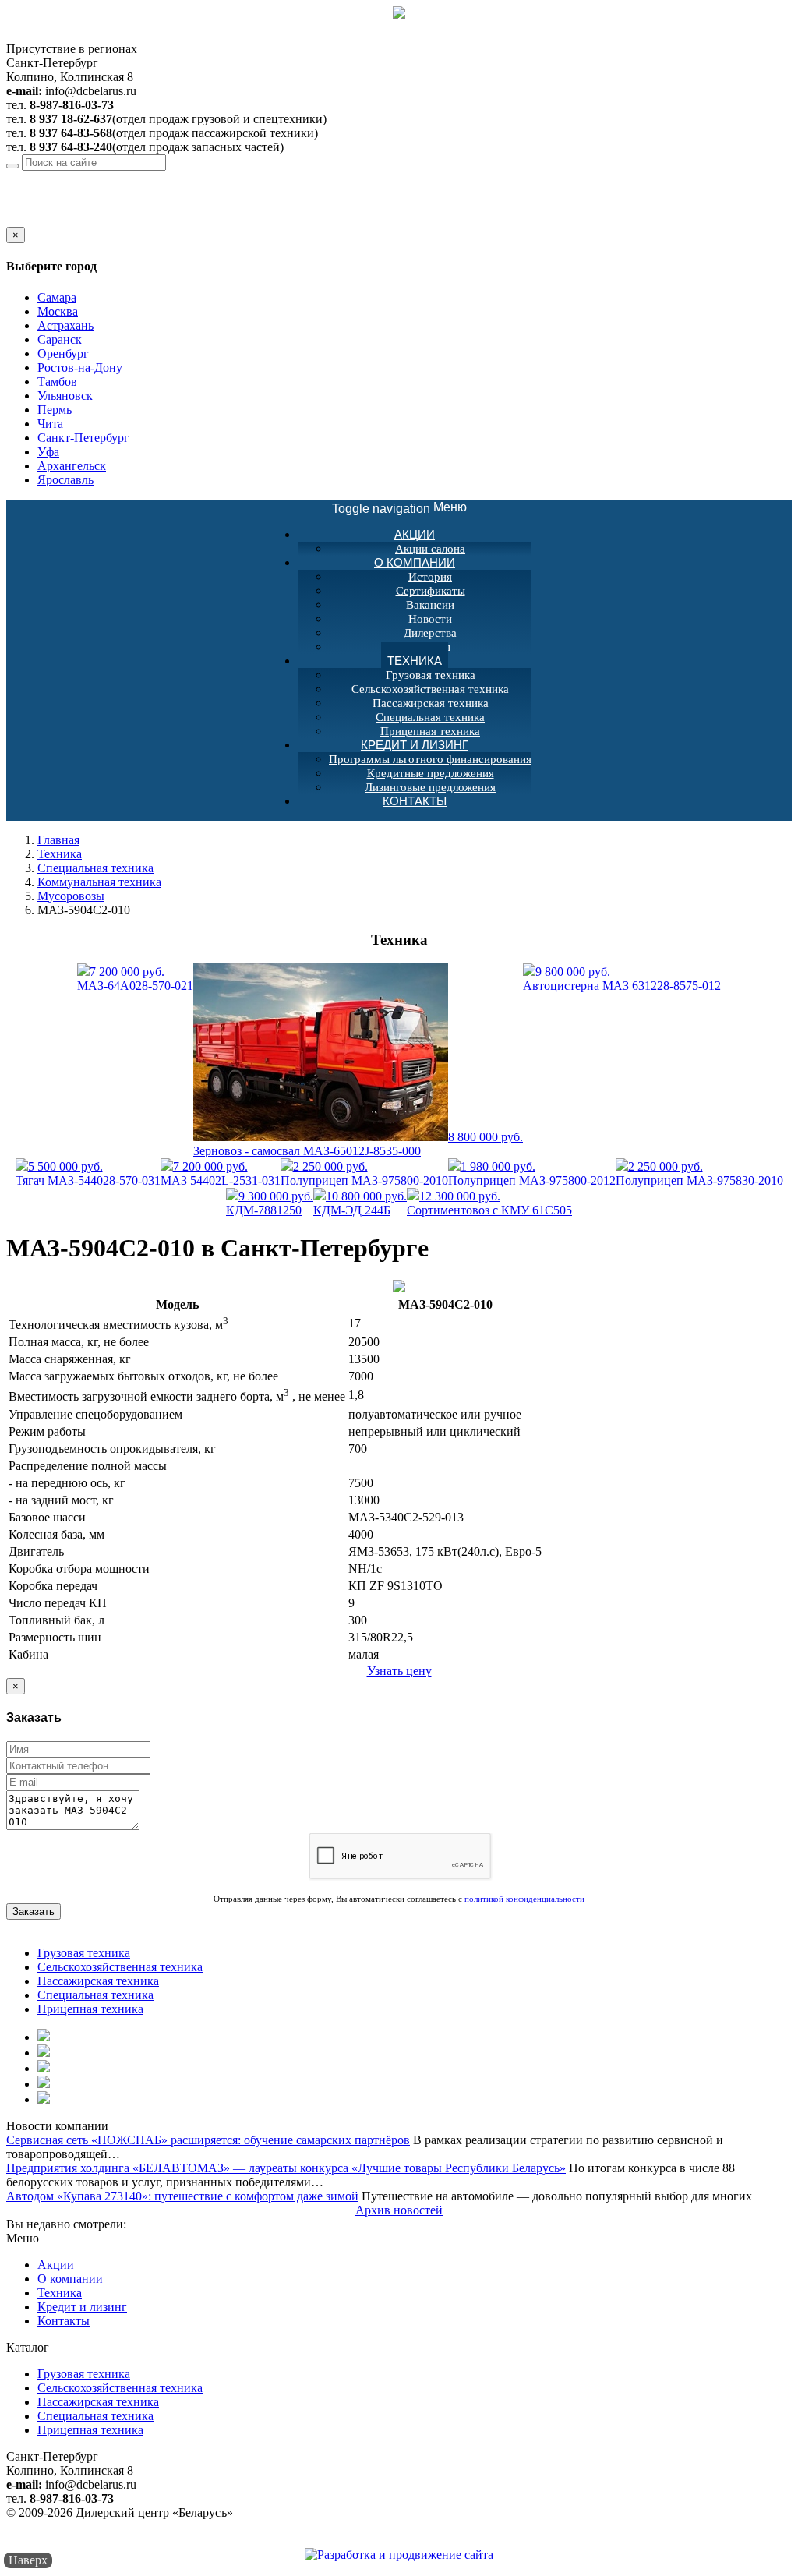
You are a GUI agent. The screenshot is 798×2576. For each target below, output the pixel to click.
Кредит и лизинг (415, 745)
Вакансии (430, 605)
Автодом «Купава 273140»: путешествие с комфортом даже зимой (182, 2196)
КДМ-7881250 (270, 1203)
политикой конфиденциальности (524, 1899)
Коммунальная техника (99, 882)
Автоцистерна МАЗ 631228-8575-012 (622, 979)
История (430, 577)
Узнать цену (399, 1671)
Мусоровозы (71, 896)
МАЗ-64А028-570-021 (135, 979)
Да (13, 219)
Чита (50, 424)
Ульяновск (65, 396)
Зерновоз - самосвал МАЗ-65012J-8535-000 (358, 1144)
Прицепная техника (90, 2009)
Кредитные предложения (431, 773)
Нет (34, 219)
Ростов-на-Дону (80, 367)
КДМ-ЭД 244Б (360, 1203)
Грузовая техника (431, 675)
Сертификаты (431, 591)
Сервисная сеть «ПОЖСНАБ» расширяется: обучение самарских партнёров (208, 2140)
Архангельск (72, 466)
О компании (415, 562)
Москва (58, 311)
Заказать (34, 1912)
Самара (57, 297)
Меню (399, 508)
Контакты (415, 801)
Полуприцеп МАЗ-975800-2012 (532, 1173)
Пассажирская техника (431, 703)
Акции (415, 534)
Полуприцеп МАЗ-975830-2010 (699, 1173)
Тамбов (57, 382)
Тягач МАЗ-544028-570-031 (88, 1173)
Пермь (55, 410)
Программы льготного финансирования (430, 759)
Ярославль (65, 480)
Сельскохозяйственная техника (430, 689)
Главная (58, 840)
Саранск (60, 339)
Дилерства (430, 633)
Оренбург (63, 353)
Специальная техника (430, 717)
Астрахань (65, 325)
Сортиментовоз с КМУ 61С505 (489, 1203)
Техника (415, 661)
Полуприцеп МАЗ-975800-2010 (364, 1173)
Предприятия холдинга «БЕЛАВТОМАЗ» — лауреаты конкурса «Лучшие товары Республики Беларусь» (286, 2168)
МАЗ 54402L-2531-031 (221, 1173)
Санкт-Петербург (145, 177)
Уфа (48, 452)
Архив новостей (399, 2210)
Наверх (28, 2560)
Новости (430, 619)
